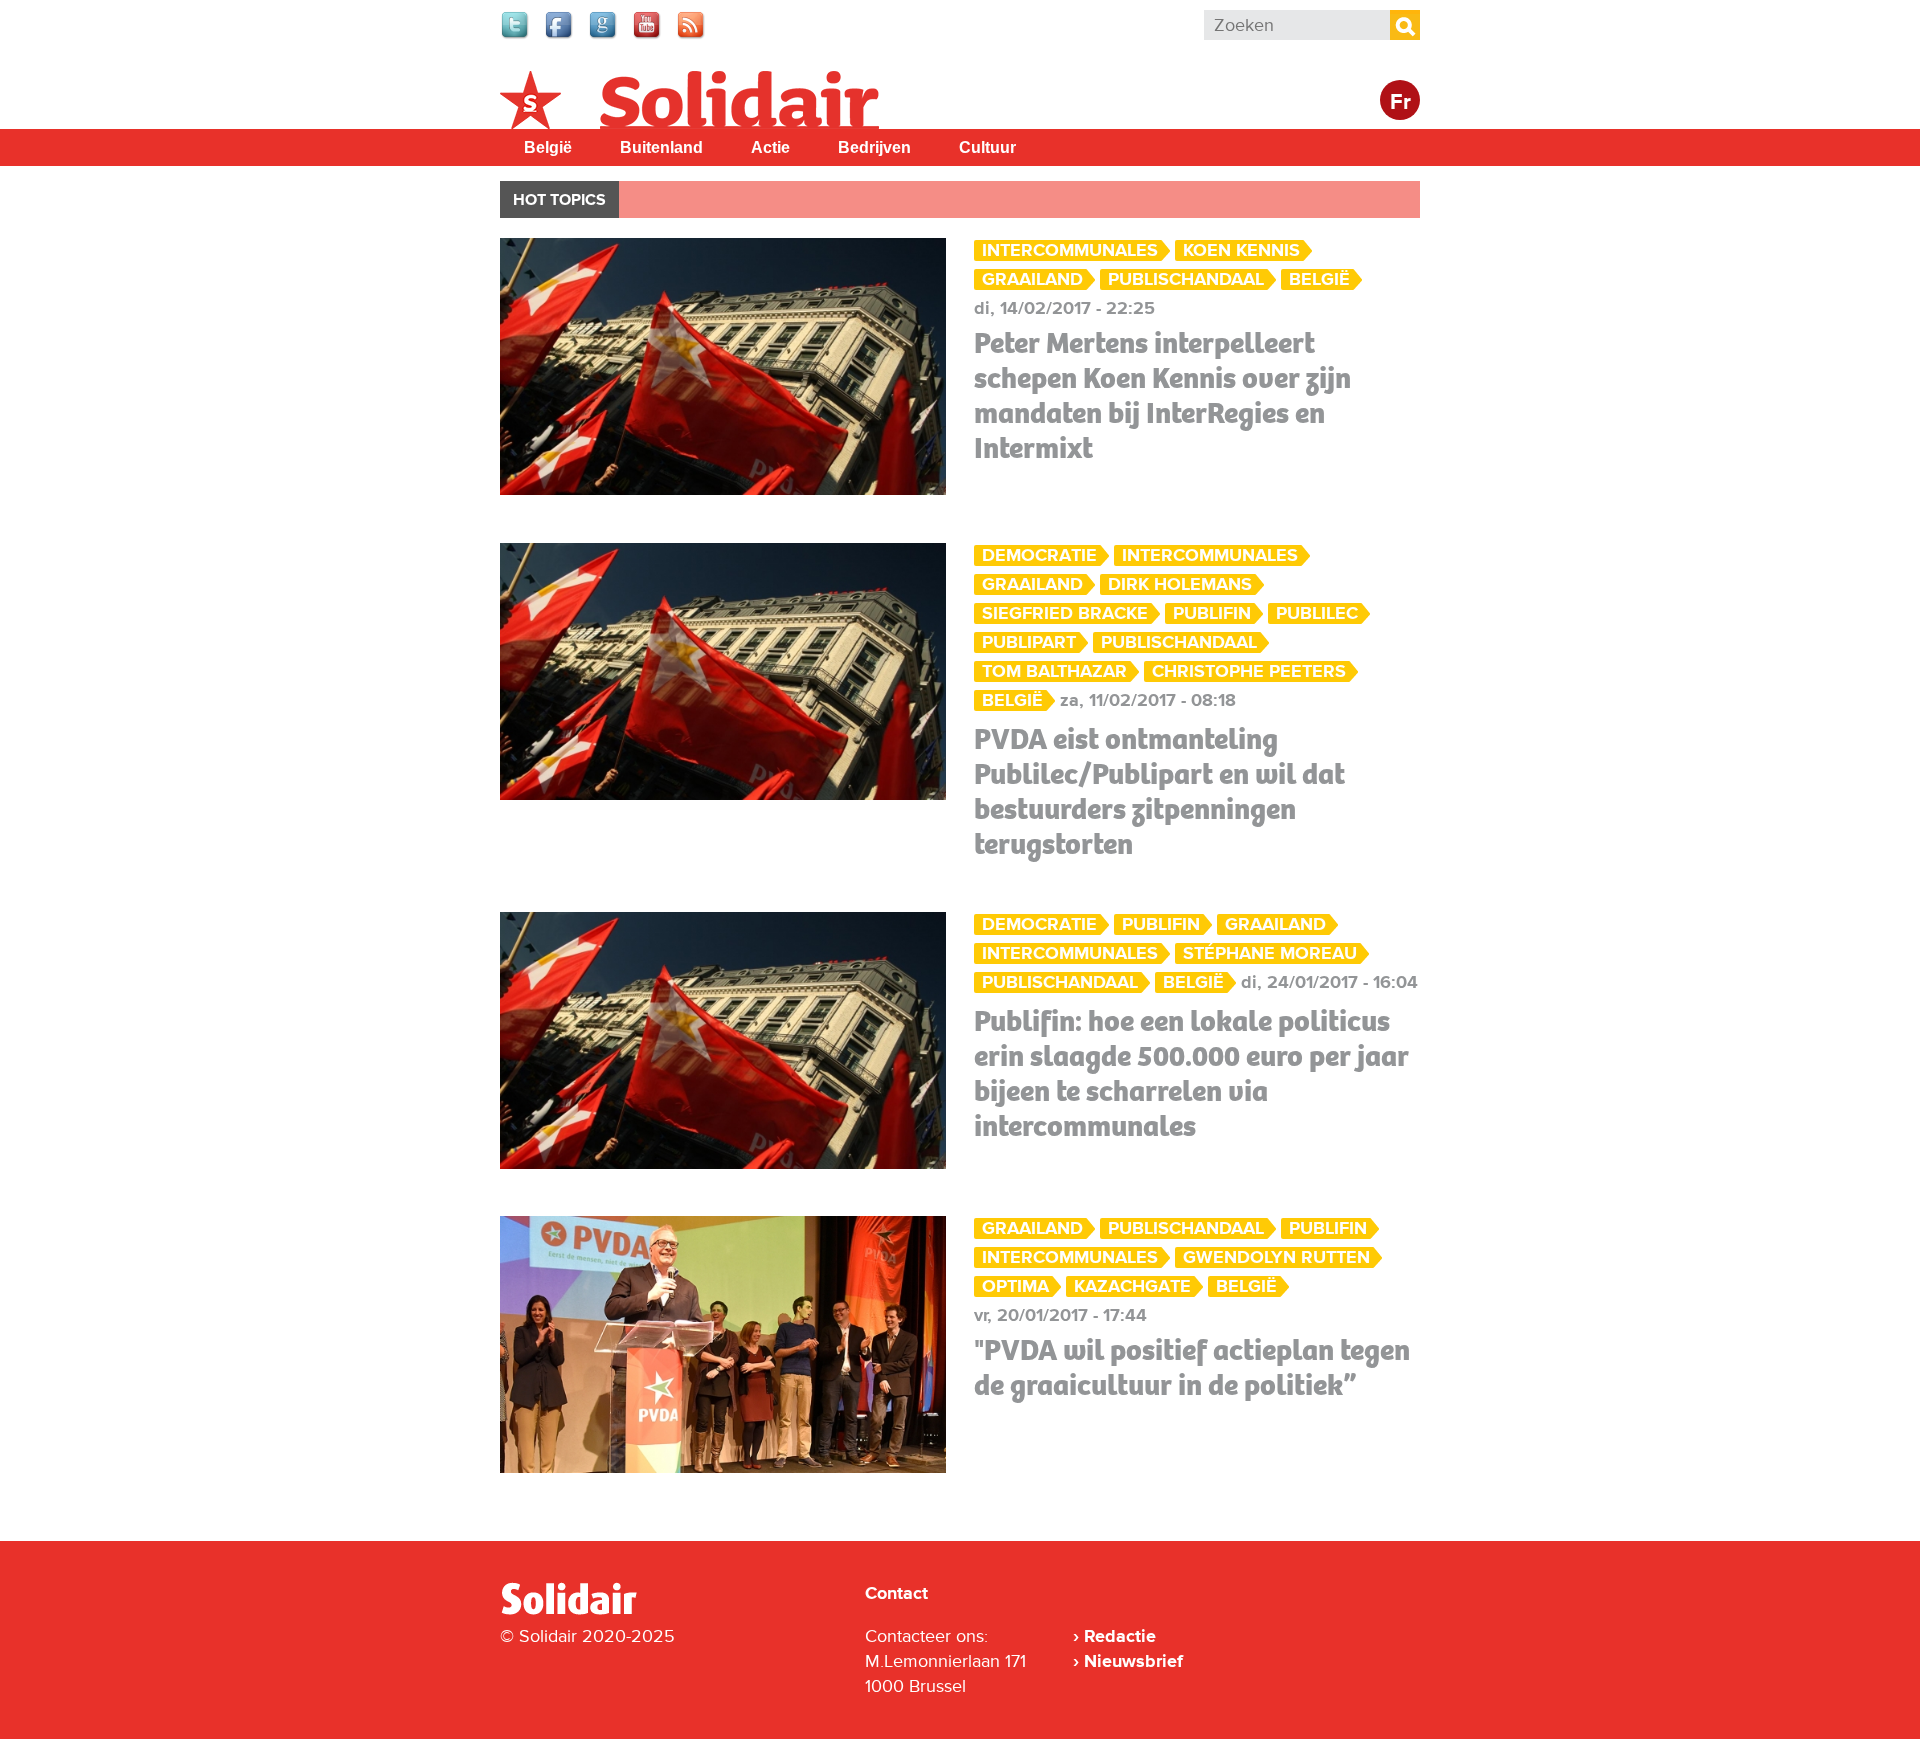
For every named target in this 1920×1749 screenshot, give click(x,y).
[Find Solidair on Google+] (604, 36)
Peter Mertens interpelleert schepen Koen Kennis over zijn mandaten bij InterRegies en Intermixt (1162, 395)
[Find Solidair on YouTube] (648, 36)
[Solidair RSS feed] (692, 36)
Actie (770, 147)
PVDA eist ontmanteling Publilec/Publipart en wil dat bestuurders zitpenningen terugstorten (1159, 791)
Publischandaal (1186, 279)
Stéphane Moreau (1270, 953)
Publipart (1029, 642)
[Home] (587, 1611)
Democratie (1039, 555)
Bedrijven (874, 147)
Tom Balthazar (1054, 671)
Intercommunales (1070, 250)
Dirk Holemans (1180, 584)
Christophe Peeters (1249, 671)
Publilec (1317, 613)
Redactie (1120, 1636)
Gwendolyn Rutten (1276, 1257)
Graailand (1032, 279)
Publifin (1212, 613)
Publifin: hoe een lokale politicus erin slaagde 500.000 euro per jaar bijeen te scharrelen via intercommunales (1191, 1073)
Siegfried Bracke (1065, 613)
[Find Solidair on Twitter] (516, 36)
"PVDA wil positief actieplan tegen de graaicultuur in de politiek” (1192, 1367)
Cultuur (987, 147)
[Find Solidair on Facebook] (560, 36)
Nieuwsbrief (1133, 1661)
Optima (1015, 1286)
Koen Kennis (1241, 250)
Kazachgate (1132, 1286)
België (548, 147)
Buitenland (661, 147)
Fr (1400, 102)
